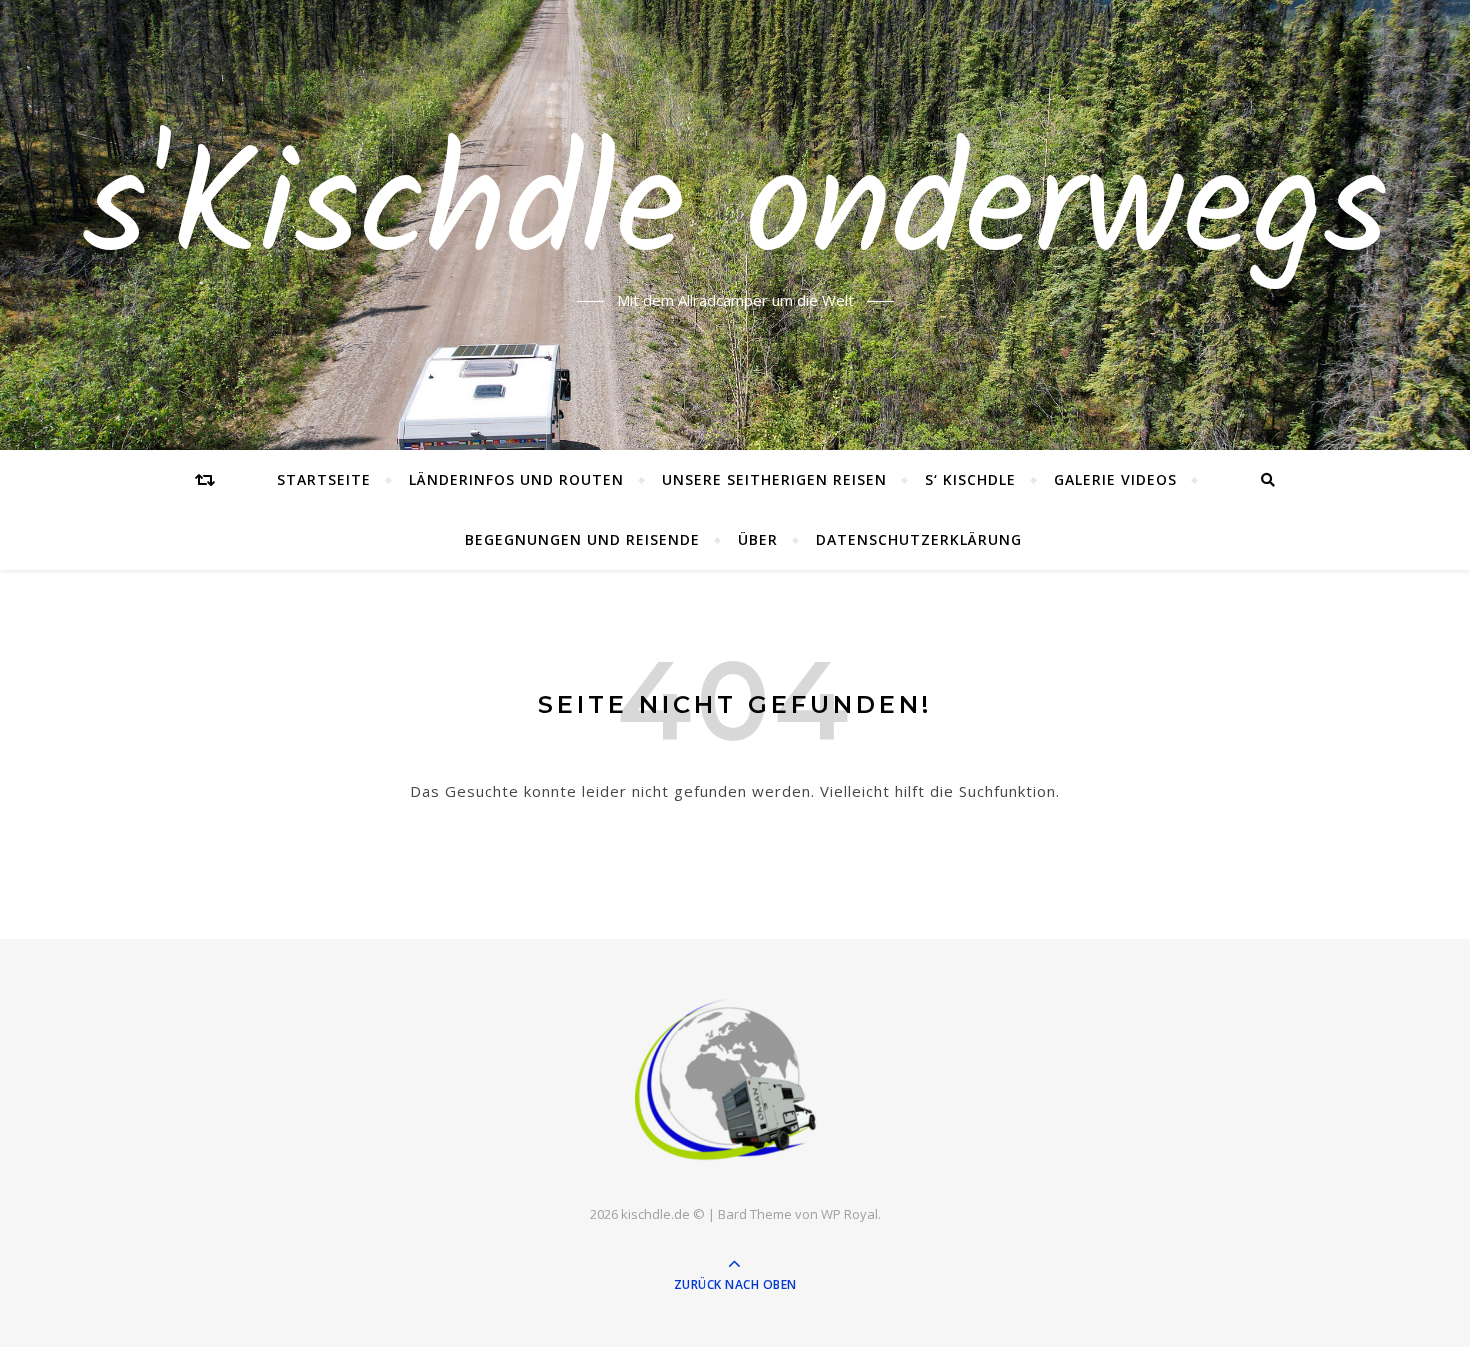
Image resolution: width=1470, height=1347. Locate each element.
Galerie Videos (1115, 479)
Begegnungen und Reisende (582, 539)
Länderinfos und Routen (516, 479)
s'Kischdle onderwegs (735, 213)
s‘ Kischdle (970, 479)
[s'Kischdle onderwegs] (735, 1081)
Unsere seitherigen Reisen (774, 479)
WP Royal (849, 1214)
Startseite (324, 479)
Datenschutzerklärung (919, 539)
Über (758, 539)
